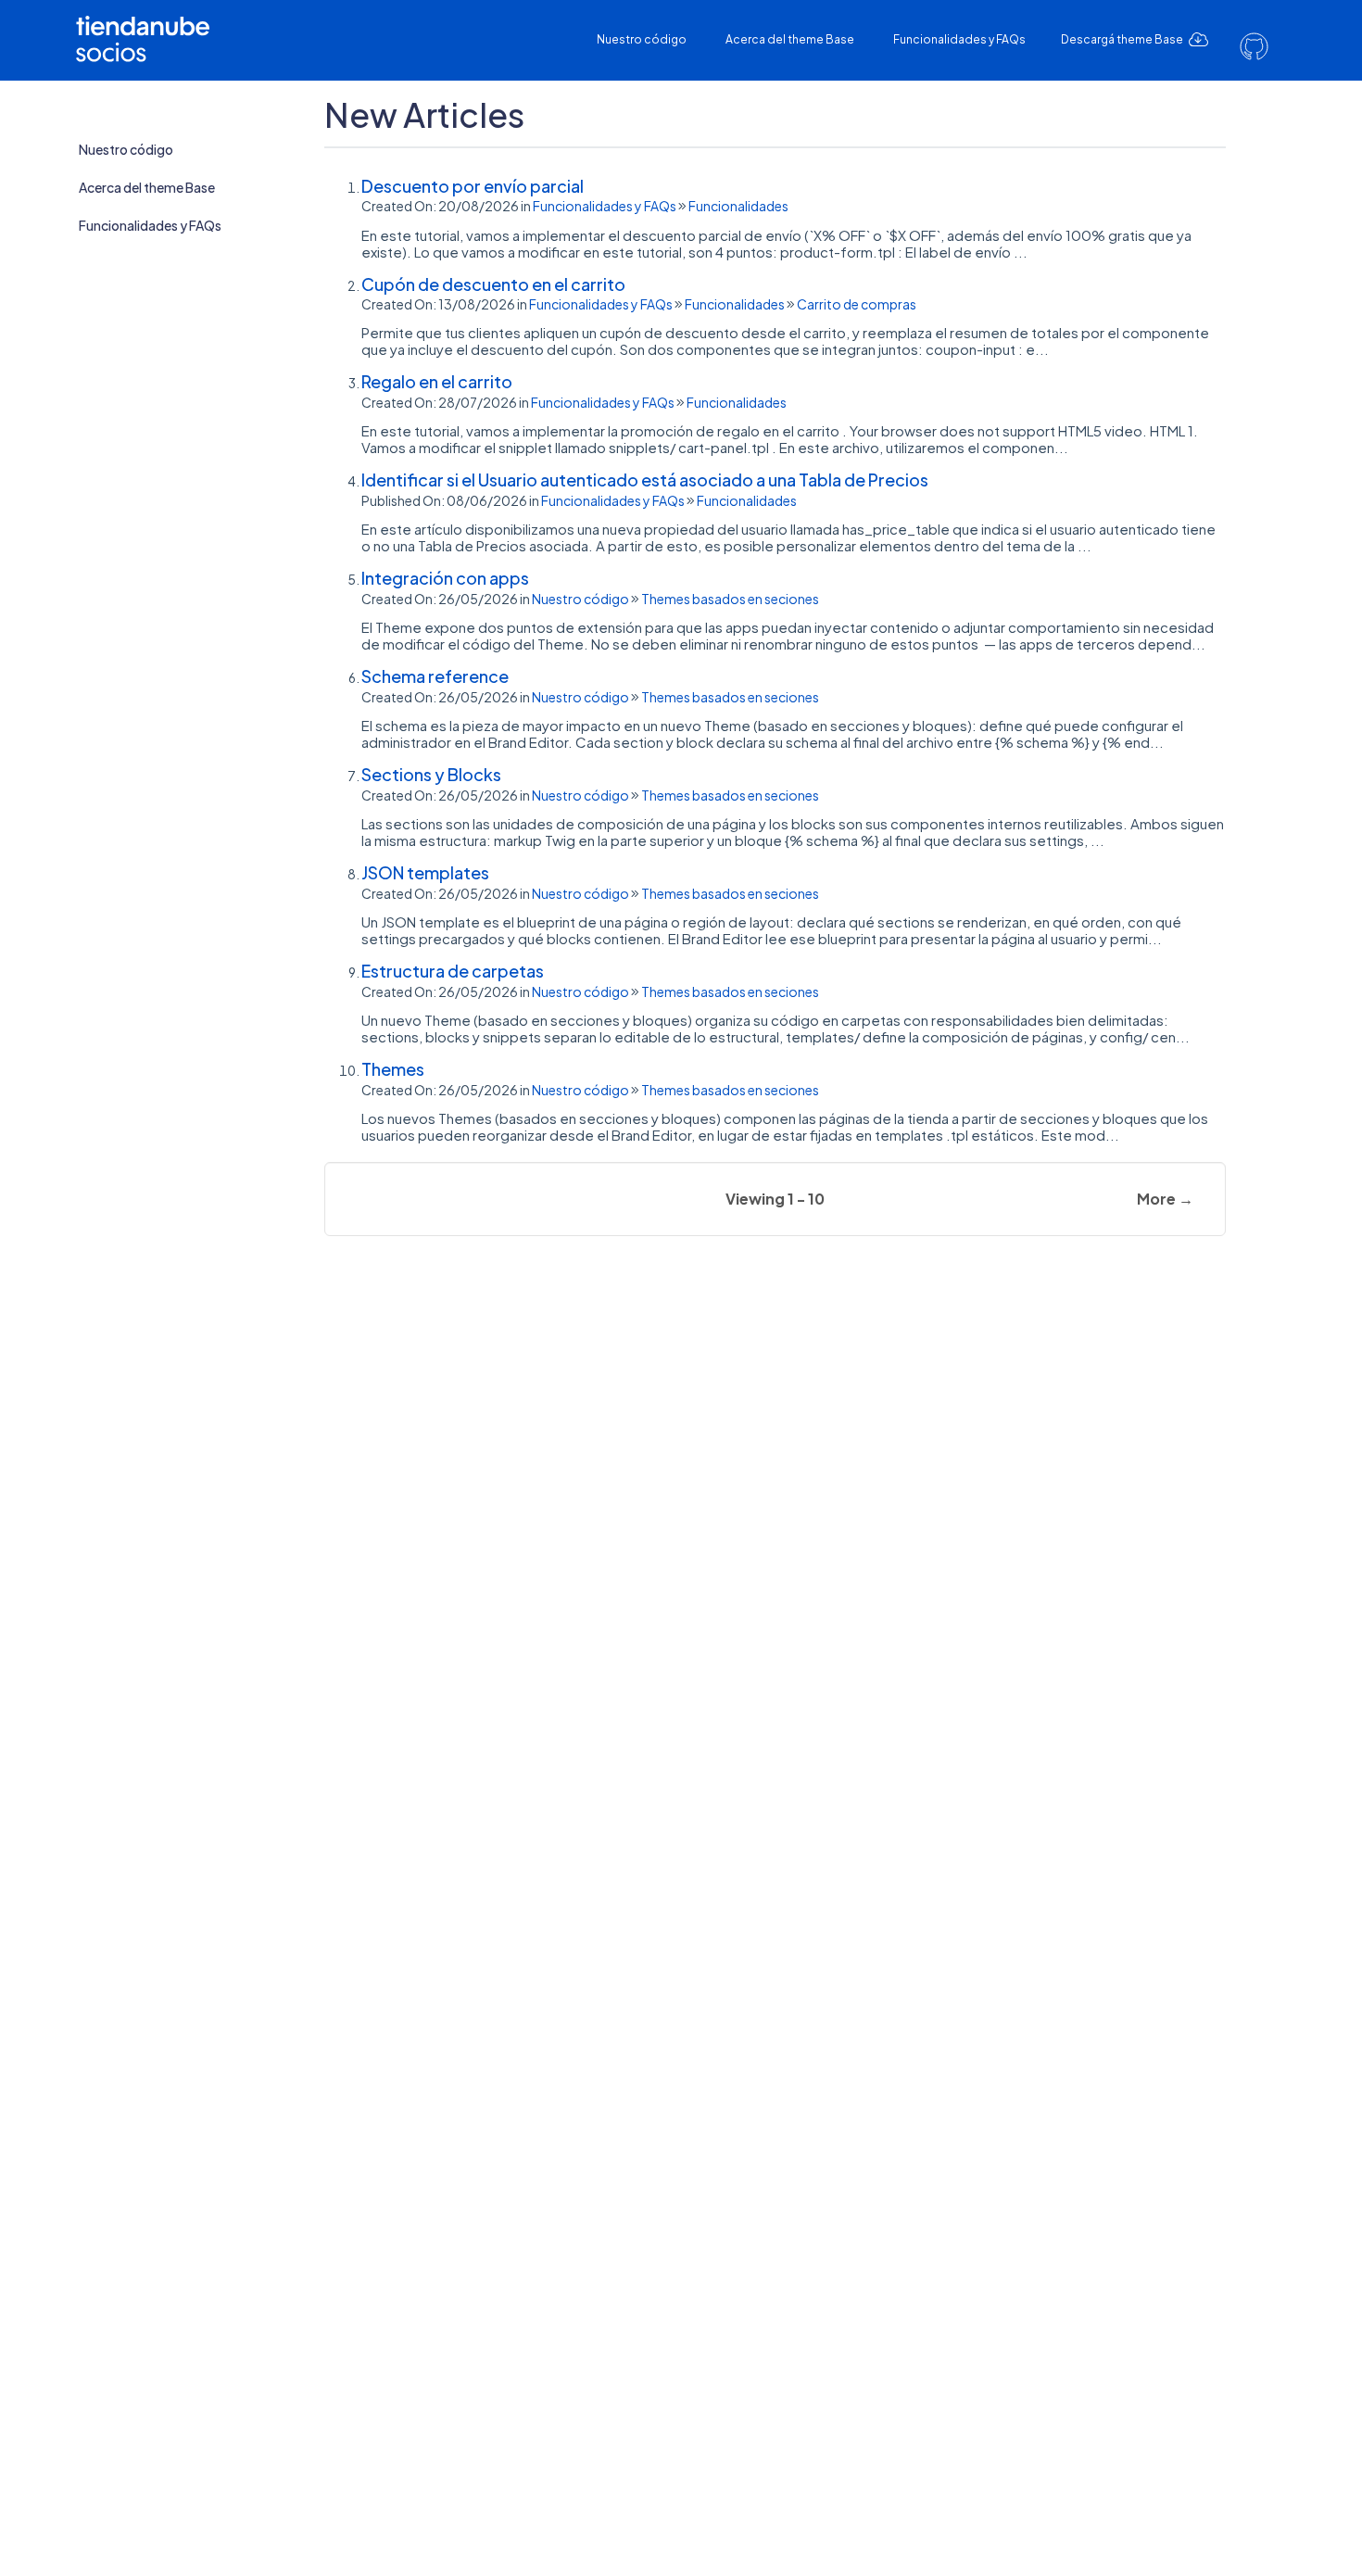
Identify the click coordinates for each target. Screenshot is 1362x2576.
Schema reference (435, 676)
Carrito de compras (857, 304)
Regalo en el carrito (437, 381)
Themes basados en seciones (730, 599)
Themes (393, 1069)
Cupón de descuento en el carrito (493, 284)
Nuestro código (642, 39)
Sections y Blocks (431, 774)
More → (1165, 1199)
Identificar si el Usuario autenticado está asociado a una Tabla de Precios (645, 480)
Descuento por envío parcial (473, 186)
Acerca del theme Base (790, 39)
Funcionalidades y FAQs (959, 39)
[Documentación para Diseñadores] (149, 25)
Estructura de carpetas (453, 971)
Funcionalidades (738, 206)
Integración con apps (445, 578)
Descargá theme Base (1123, 39)
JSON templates (425, 872)
